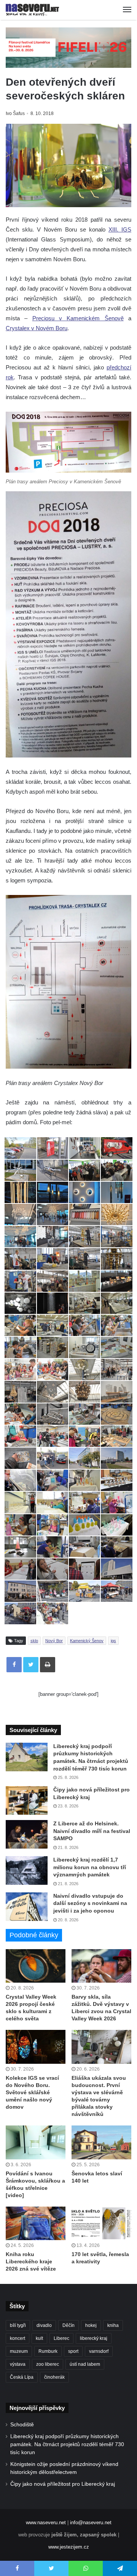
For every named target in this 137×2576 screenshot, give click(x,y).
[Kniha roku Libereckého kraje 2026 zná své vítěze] (36, 2224)
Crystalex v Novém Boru (37, 328)
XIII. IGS (120, 229)
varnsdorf (99, 2351)
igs (113, 1641)
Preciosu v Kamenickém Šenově (78, 318)
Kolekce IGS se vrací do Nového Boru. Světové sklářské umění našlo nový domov (32, 2092)
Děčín (68, 2325)
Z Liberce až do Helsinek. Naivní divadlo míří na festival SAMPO (92, 1831)
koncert (18, 2338)
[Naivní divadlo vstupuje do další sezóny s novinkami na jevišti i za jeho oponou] (27, 1907)
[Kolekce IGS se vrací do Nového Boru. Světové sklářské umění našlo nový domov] (36, 2047)
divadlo (44, 2325)
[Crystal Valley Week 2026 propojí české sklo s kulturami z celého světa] (36, 1966)
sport (73, 2351)
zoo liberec (48, 2364)
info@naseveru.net (91, 2522)
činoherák (54, 2377)
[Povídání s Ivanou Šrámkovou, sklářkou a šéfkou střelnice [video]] (36, 2142)
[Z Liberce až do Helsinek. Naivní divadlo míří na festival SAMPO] (27, 1834)
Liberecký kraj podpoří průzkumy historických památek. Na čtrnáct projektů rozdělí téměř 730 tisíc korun (67, 2444)
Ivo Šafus (15, 113)
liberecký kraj (94, 2338)
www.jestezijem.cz (69, 2547)
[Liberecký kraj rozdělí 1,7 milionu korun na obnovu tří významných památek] (27, 1870)
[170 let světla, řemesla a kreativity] (101, 2224)
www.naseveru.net (46, 2522)
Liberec (61, 2338)
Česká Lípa (22, 2377)
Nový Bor (54, 1641)
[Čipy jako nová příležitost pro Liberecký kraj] (27, 1800)
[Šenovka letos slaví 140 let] (101, 2142)
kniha (113, 2325)
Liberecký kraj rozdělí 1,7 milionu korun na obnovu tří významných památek (90, 1867)
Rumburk (48, 2351)
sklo (34, 1641)
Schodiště (22, 2425)
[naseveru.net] (32, 10)
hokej (91, 2325)
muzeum (19, 2351)
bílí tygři (18, 2325)
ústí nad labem (85, 2364)
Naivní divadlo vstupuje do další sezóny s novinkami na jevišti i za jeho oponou (90, 1903)
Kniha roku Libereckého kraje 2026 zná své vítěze (31, 2261)
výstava (18, 2364)
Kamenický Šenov (87, 1641)
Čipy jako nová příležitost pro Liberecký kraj (63, 2484)
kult (39, 2338)
